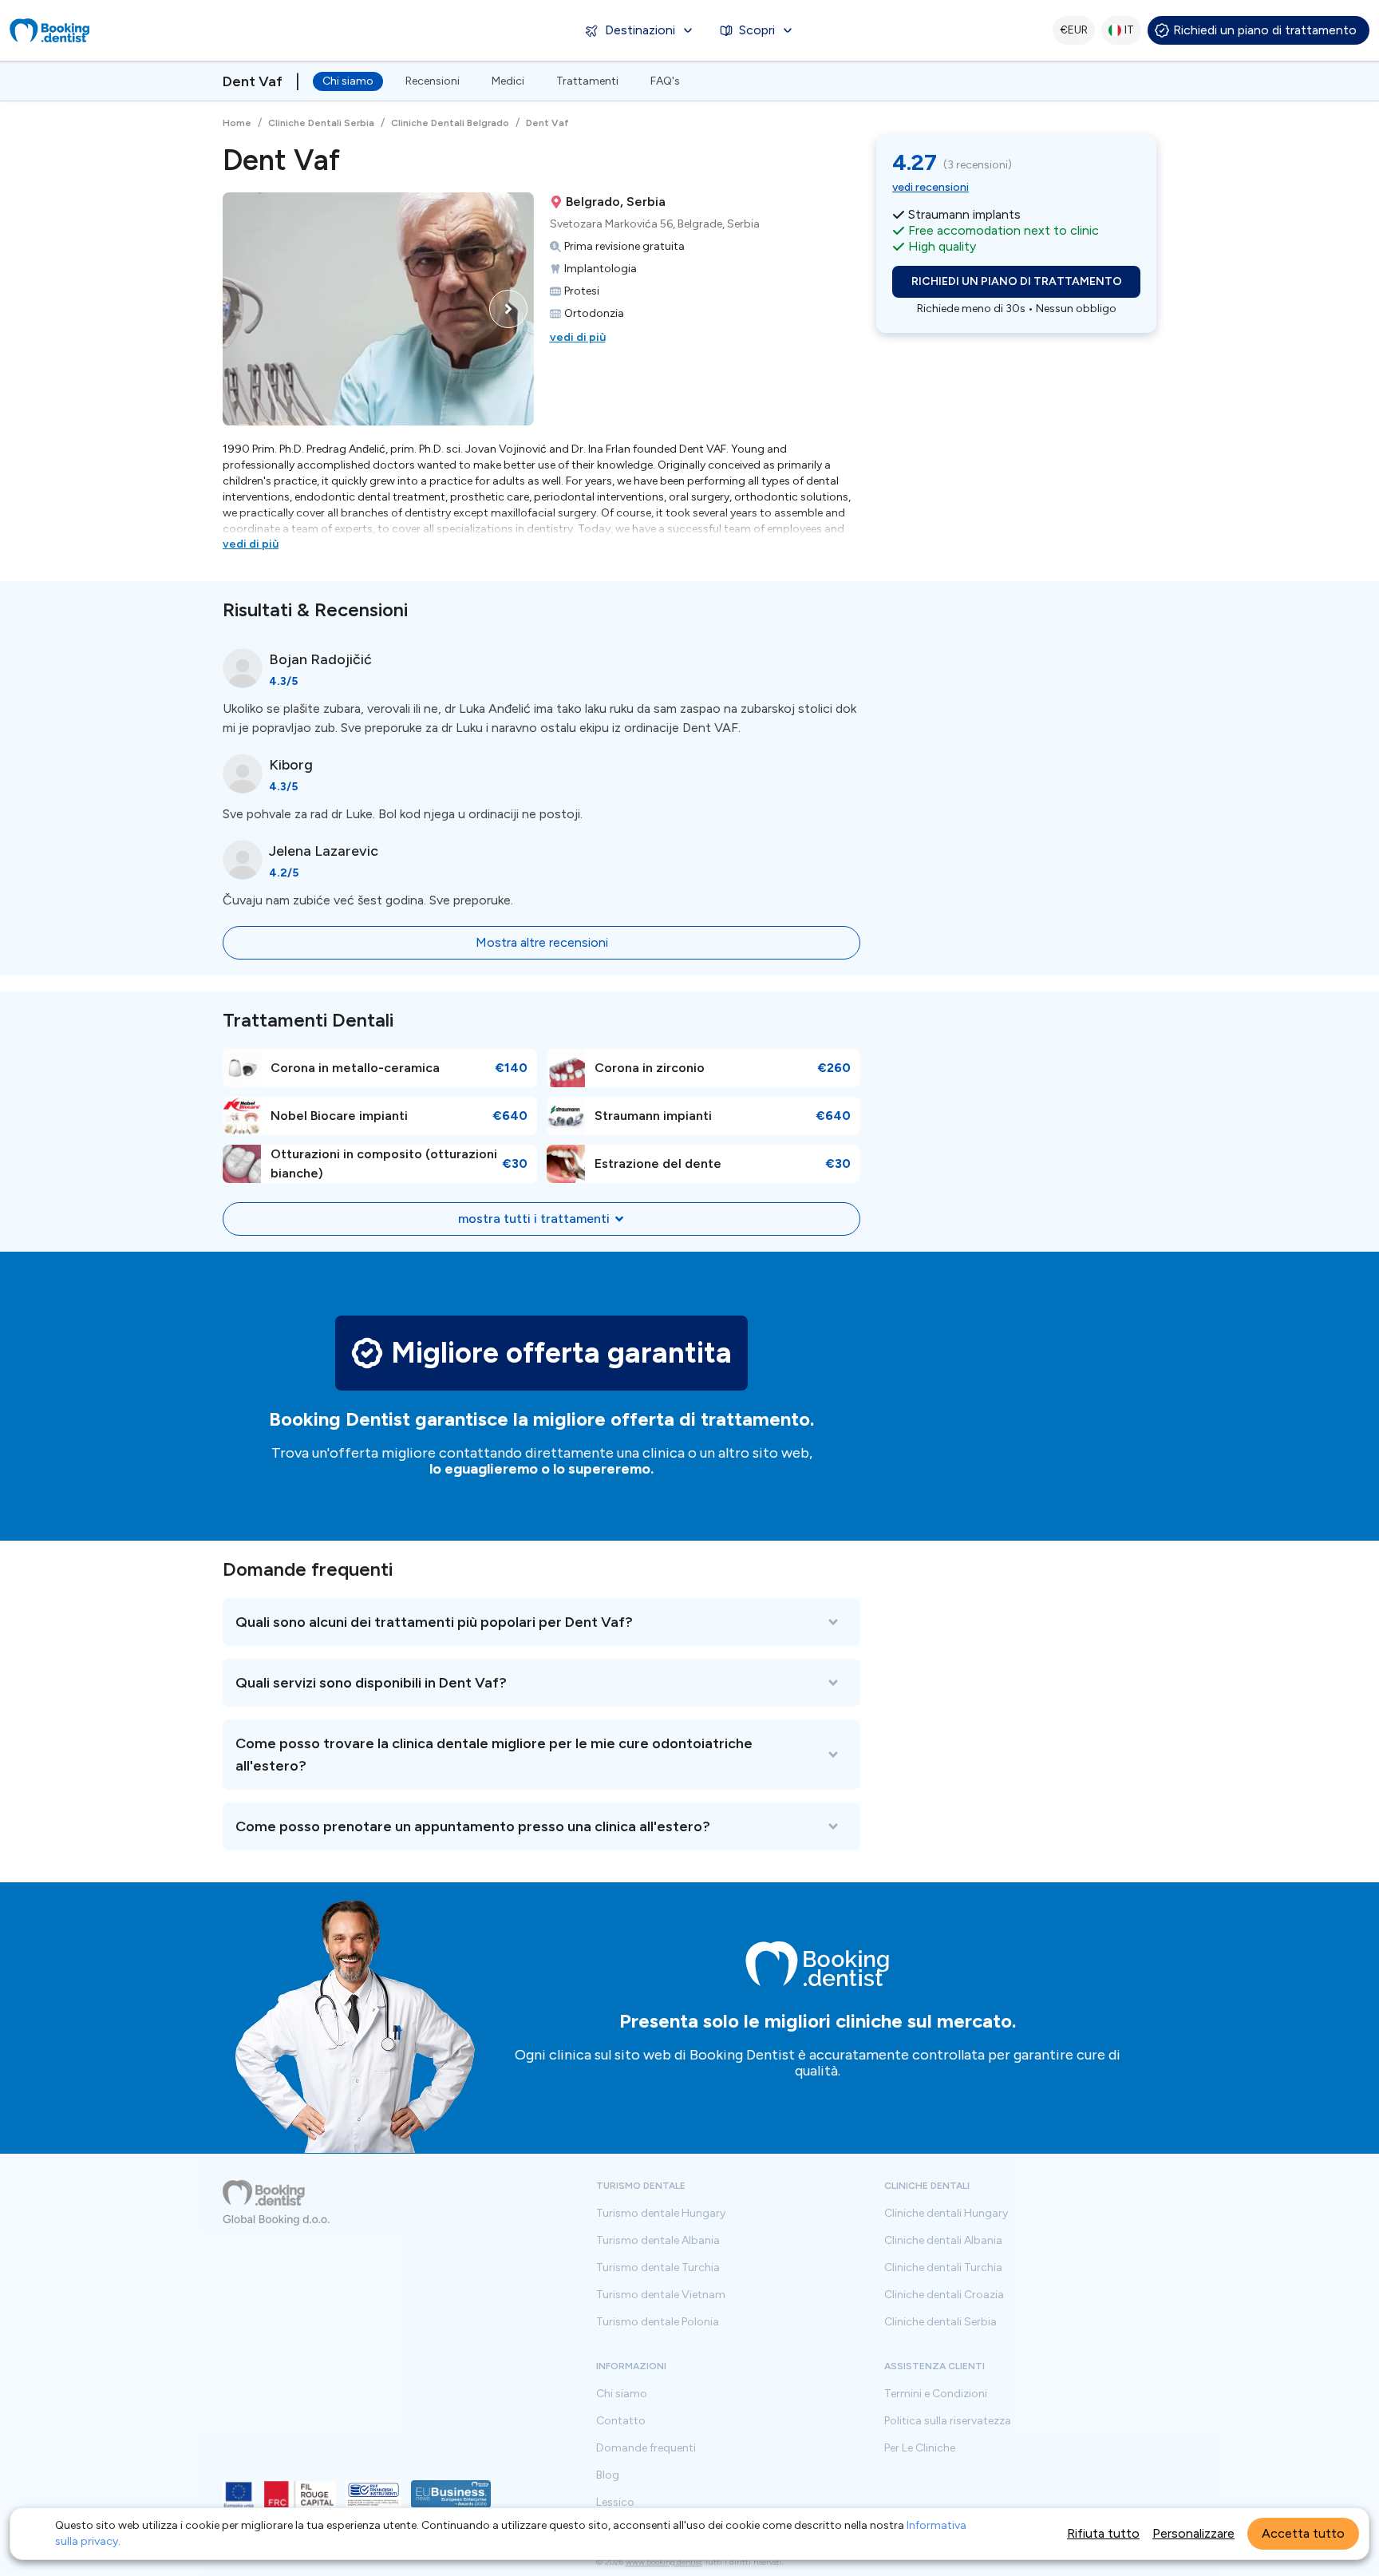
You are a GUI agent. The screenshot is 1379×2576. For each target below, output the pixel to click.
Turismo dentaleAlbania (658, 2241)
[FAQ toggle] (541, 1622)
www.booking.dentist (664, 2562)
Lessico (615, 2503)
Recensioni (433, 81)
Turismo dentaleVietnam (661, 2295)
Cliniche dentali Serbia (321, 123)
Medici (508, 81)
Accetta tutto (1303, 2533)
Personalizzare (1193, 2533)
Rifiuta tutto (1103, 2533)
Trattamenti (587, 81)
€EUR (1074, 30)
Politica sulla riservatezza (948, 2421)
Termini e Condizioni (936, 2394)
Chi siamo (348, 81)
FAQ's (665, 81)
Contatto (621, 2421)
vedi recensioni (931, 187)
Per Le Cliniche (920, 2448)
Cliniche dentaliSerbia (940, 2322)
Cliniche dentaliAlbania (943, 2241)
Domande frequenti (646, 2448)
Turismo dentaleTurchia (658, 2268)
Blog (608, 2475)
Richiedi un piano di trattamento (1265, 30)
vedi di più (578, 337)
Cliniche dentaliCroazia (944, 2295)
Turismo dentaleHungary (661, 2214)
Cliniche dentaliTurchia (943, 2268)
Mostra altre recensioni (542, 942)
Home (237, 123)
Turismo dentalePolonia (658, 2322)
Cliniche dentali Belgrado (450, 123)
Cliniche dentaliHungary (946, 2214)
